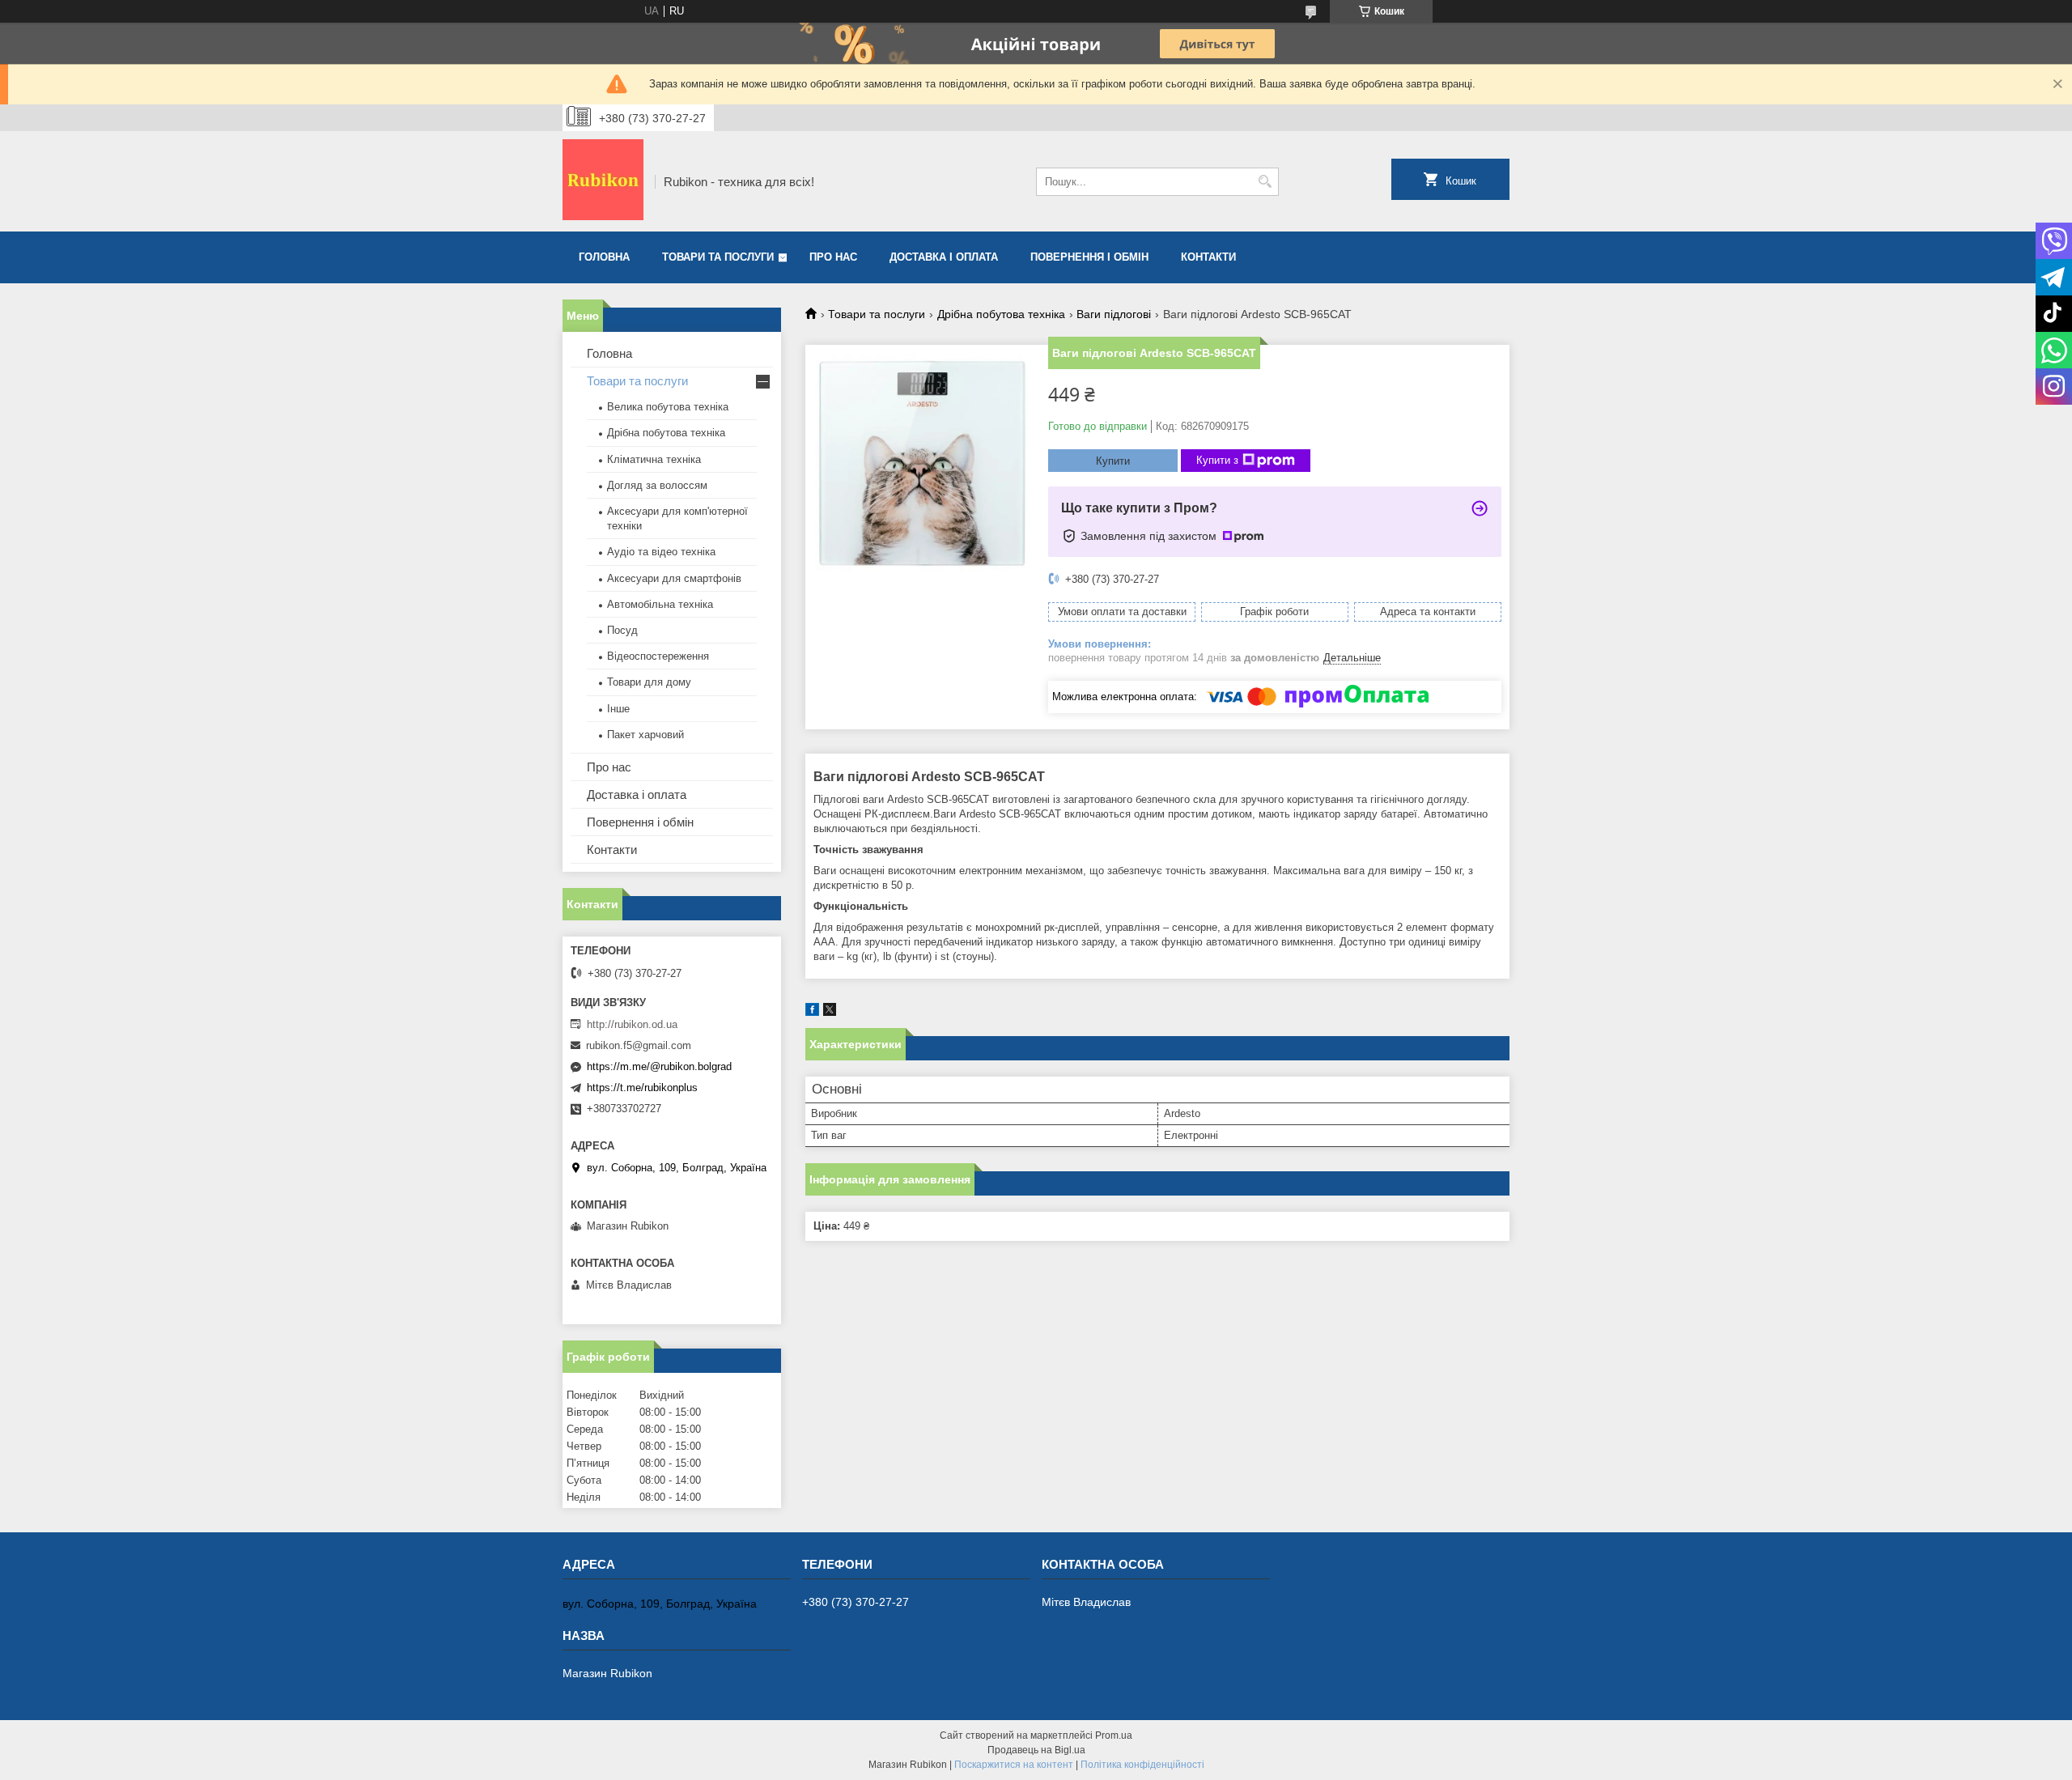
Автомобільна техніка (660, 604)
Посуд (622, 630)
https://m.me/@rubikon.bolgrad (659, 1066)
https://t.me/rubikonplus (642, 1088)
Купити (1113, 461)
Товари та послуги (718, 257)
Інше (618, 709)
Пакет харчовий (645, 735)
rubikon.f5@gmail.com (639, 1045)
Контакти (1208, 257)
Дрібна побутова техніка (1001, 314)
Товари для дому (649, 682)
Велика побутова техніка (668, 407)
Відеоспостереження (658, 656)
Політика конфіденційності (1142, 1765)
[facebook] (812, 1012)
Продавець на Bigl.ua (1036, 1750)
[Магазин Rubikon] (603, 181)
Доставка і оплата (944, 257)
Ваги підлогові (1114, 314)
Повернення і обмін (1089, 257)
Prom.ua (1114, 1735)
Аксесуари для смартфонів (674, 578)
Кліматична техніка (654, 459)
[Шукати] (1265, 182)
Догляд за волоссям (657, 485)
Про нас (833, 257)
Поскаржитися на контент (1014, 1765)
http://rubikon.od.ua (632, 1024)
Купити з (1217, 460)
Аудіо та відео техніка (661, 552)
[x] (830, 1012)
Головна (604, 257)
